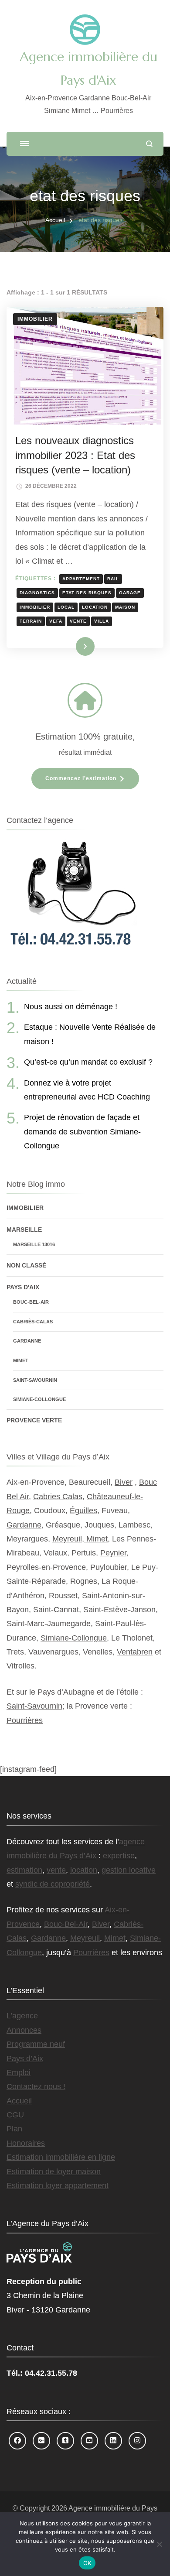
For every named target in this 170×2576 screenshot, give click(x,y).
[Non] (159, 2544)
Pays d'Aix (23, 1287)
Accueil (19, 2101)
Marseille (24, 1230)
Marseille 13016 (34, 1244)
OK (87, 2563)
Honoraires (26, 2143)
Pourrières (25, 1720)
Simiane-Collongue (39, 1399)
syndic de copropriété (53, 1884)
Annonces (24, 2030)
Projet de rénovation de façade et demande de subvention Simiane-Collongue (82, 1132)
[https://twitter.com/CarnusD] (65, 2441)
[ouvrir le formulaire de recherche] (149, 144)
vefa (56, 621)
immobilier (35, 607)
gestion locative (129, 1870)
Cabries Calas (58, 1497)
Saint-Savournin (35, 1380)
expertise (119, 1856)
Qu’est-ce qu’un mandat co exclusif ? (88, 1062)
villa (102, 621)
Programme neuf (36, 2044)
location (95, 607)
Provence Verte (34, 1420)
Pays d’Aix (25, 2059)
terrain (31, 621)
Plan (14, 2129)
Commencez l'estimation (81, 778)
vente (78, 621)
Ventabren (135, 1652)
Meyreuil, (69, 1539)
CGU (15, 2115)
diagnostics (37, 593)
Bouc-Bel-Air (31, 1302)
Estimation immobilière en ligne (61, 2157)
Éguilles (83, 1511)
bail (113, 579)
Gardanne (27, 1341)
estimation (24, 1870)
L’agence (22, 2016)
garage (130, 593)
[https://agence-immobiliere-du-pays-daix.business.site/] (41, 2441)
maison (125, 607)
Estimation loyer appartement (58, 2185)
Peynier (113, 1553)
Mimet (21, 1360)
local (66, 607)
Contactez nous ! (36, 2086)
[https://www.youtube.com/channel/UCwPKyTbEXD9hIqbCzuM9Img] (89, 2441)
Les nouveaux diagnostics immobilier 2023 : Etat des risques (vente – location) (75, 455)
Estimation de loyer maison (54, 2172)
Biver (124, 1482)
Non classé (26, 1265)
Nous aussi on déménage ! (71, 1007)
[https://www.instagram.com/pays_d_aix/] (137, 2441)
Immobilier (35, 319)
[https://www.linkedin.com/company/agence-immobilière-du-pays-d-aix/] (113, 2441)
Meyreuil (85, 1938)
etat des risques (87, 593)
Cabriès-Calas (33, 1322)
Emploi (19, 2072)
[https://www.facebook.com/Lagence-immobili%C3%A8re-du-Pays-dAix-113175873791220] (17, 2441)
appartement (81, 579)
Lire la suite (71, 646)
